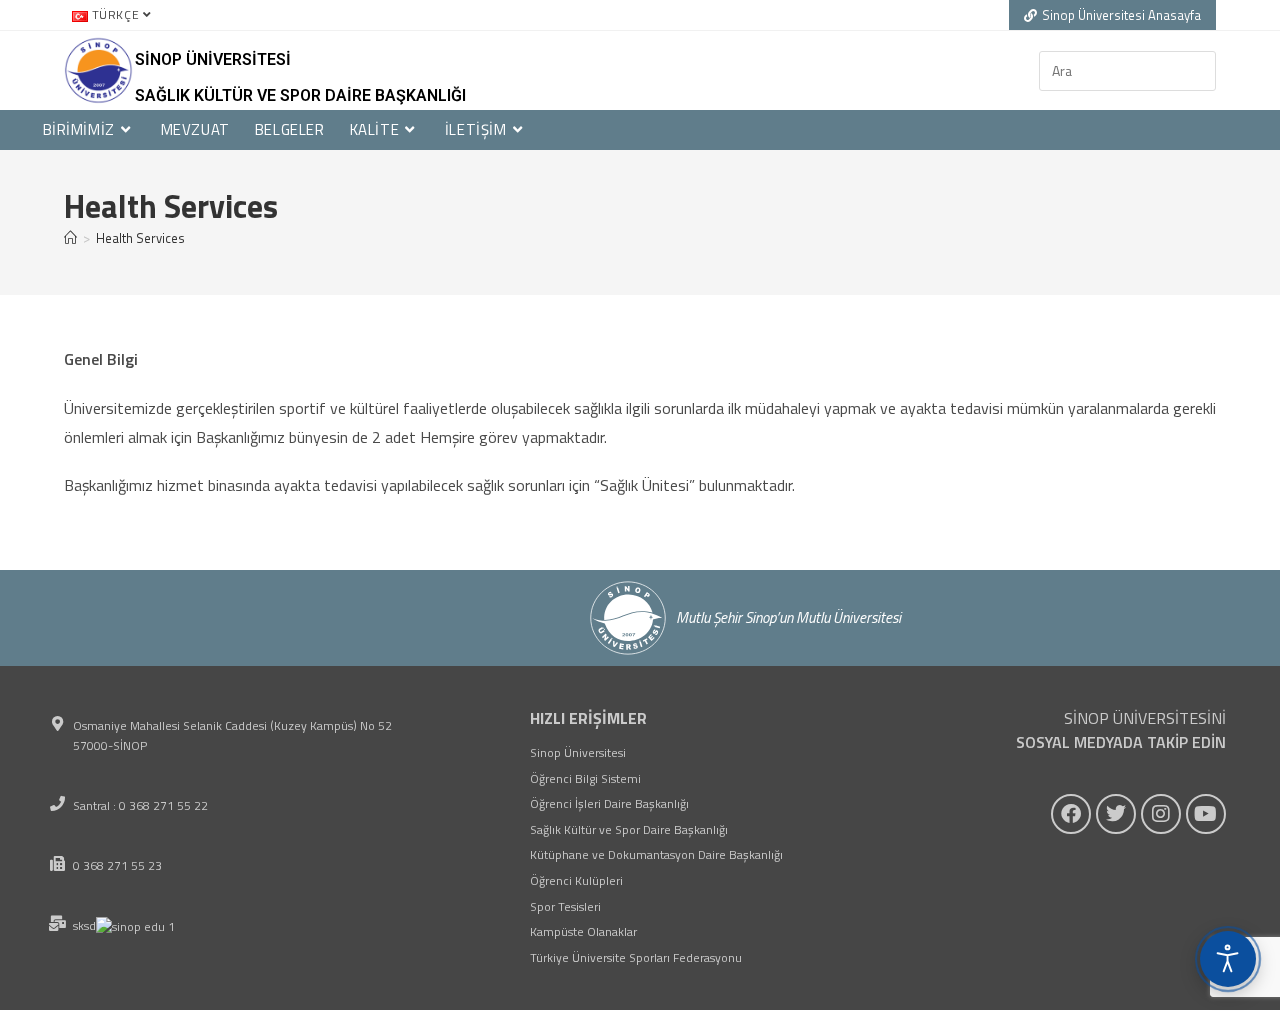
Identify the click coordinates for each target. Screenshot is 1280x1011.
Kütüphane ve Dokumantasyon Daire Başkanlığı (656, 854)
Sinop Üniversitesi (578, 752)
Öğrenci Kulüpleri (576, 880)
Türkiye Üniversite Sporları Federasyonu (636, 957)
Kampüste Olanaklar (583, 931)
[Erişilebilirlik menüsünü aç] (1228, 959)
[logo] (98, 70)
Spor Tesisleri (565, 906)
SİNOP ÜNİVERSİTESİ (213, 59)
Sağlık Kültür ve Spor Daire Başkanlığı (300, 95)
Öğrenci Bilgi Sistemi (585, 778)
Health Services (140, 238)
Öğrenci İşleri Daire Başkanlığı (609, 803)
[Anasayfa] (70, 238)
